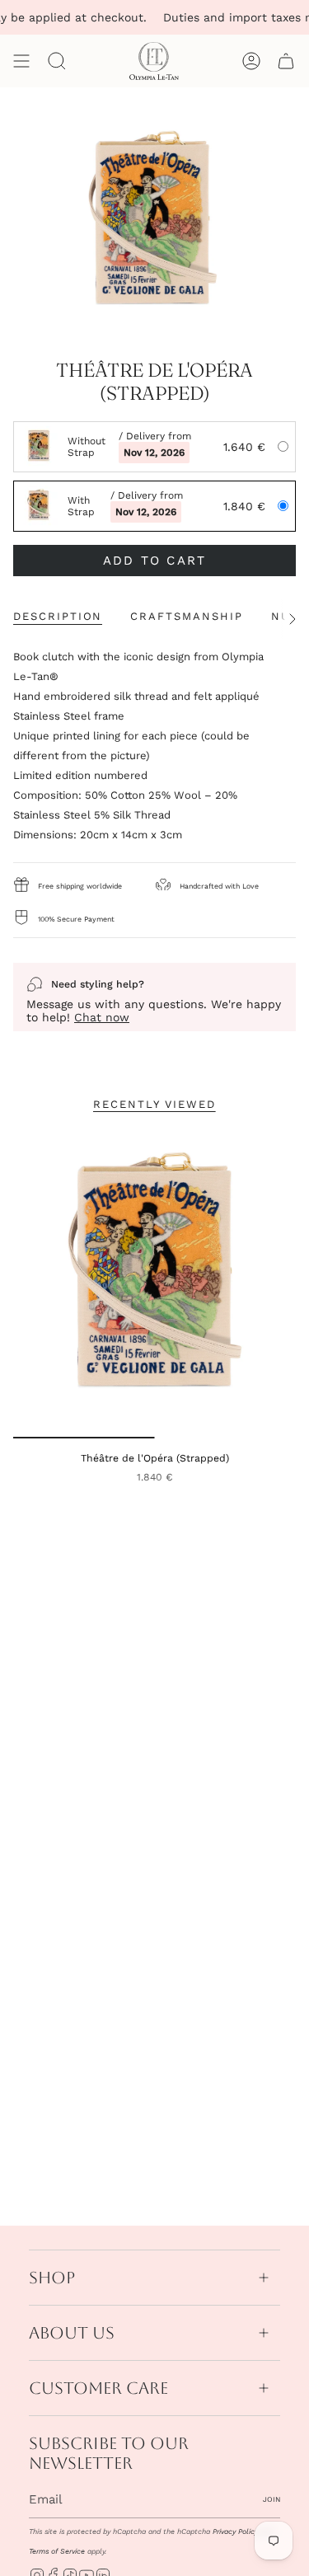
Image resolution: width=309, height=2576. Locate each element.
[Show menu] (21, 61)
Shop (52, 2278)
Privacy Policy (235, 2531)
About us (72, 2333)
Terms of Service (57, 2551)
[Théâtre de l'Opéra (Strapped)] (154, 1283)
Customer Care (98, 2388)
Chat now (102, 1017)
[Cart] (286, 61)
